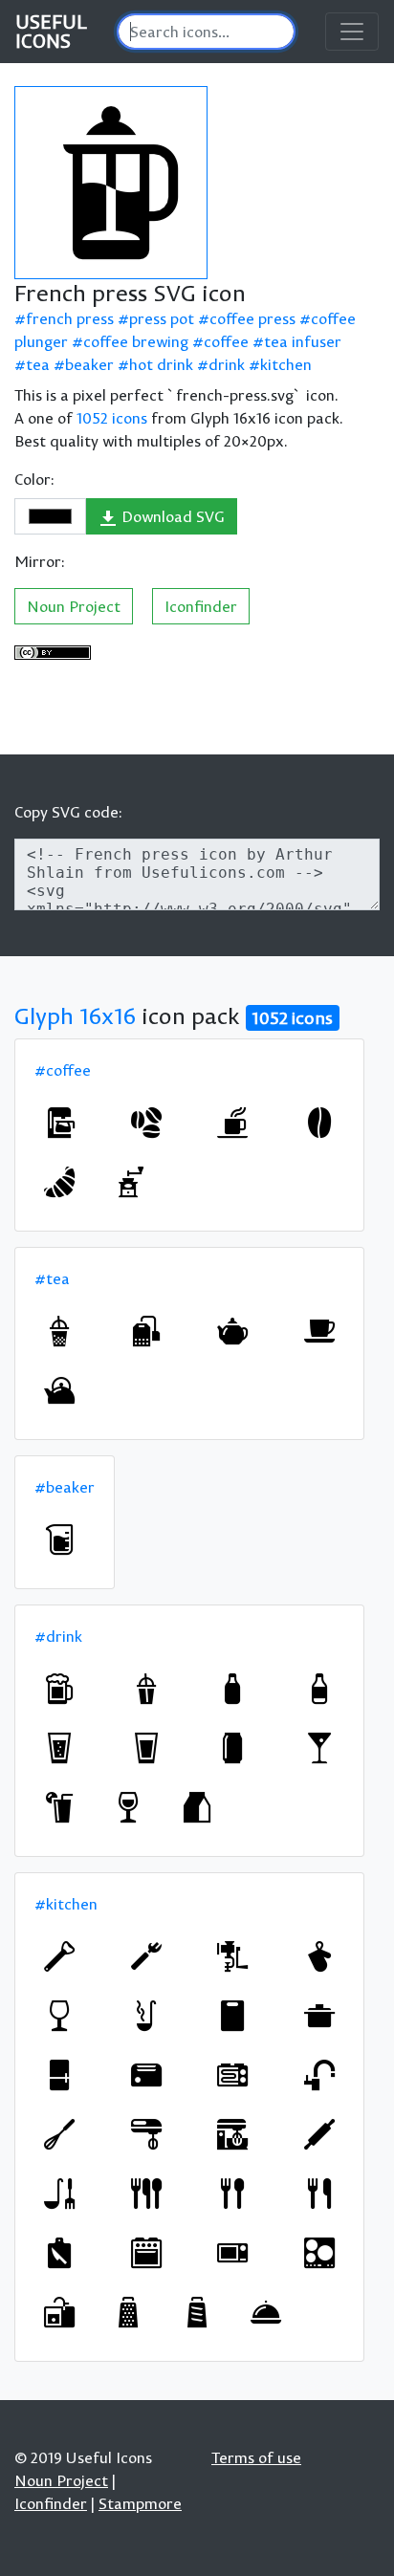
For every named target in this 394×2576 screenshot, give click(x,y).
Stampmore (140, 2503)
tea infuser (303, 341)
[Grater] (128, 2312)
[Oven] (146, 2253)
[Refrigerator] (59, 2075)
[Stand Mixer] (232, 2134)
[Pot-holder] (319, 1956)
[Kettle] (59, 1390)
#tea (52, 1278)
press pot (162, 318)
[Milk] (197, 1807)
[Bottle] (232, 1689)
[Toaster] (146, 2075)
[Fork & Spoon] (232, 2194)
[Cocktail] (146, 1689)
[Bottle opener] (59, 1956)
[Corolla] (59, 2134)
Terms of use (256, 2457)
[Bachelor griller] (232, 2075)
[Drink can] (232, 1748)
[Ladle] (146, 2016)
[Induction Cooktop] (319, 2253)
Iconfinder (201, 606)
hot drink (161, 364)
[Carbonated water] (59, 1748)
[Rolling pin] (319, 2134)
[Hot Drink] (232, 1123)
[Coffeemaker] (59, 1123)
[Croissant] (59, 1182)
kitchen (286, 364)
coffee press (252, 318)
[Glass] (146, 1748)
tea (38, 364)
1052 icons (112, 418)
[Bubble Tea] (59, 1331)
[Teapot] (232, 1331)
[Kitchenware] (59, 2194)
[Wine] (128, 1807)
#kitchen (66, 1904)
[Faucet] (319, 2075)
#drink (58, 1636)
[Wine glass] (59, 2016)
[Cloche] (266, 2312)
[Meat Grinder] (232, 1956)
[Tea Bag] (146, 1331)
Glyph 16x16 (75, 1015)
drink (227, 364)
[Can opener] (146, 1956)
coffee (226, 341)
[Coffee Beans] (146, 1123)
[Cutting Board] (232, 2016)
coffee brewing (136, 341)
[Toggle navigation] (352, 32)
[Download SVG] (111, 183)
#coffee (63, 1070)
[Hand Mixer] (146, 2134)
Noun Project (74, 606)
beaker (89, 364)
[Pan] (319, 2016)
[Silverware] (146, 2194)
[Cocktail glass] (319, 1748)
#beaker (65, 1487)
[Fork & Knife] (319, 2194)
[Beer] (59, 1689)
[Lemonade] (59, 1807)
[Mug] (319, 1331)
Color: (34, 479)
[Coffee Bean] (319, 1123)
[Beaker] (59, 1539)
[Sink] (59, 2312)
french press (70, 318)
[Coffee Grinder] (128, 1182)
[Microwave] (232, 2253)
